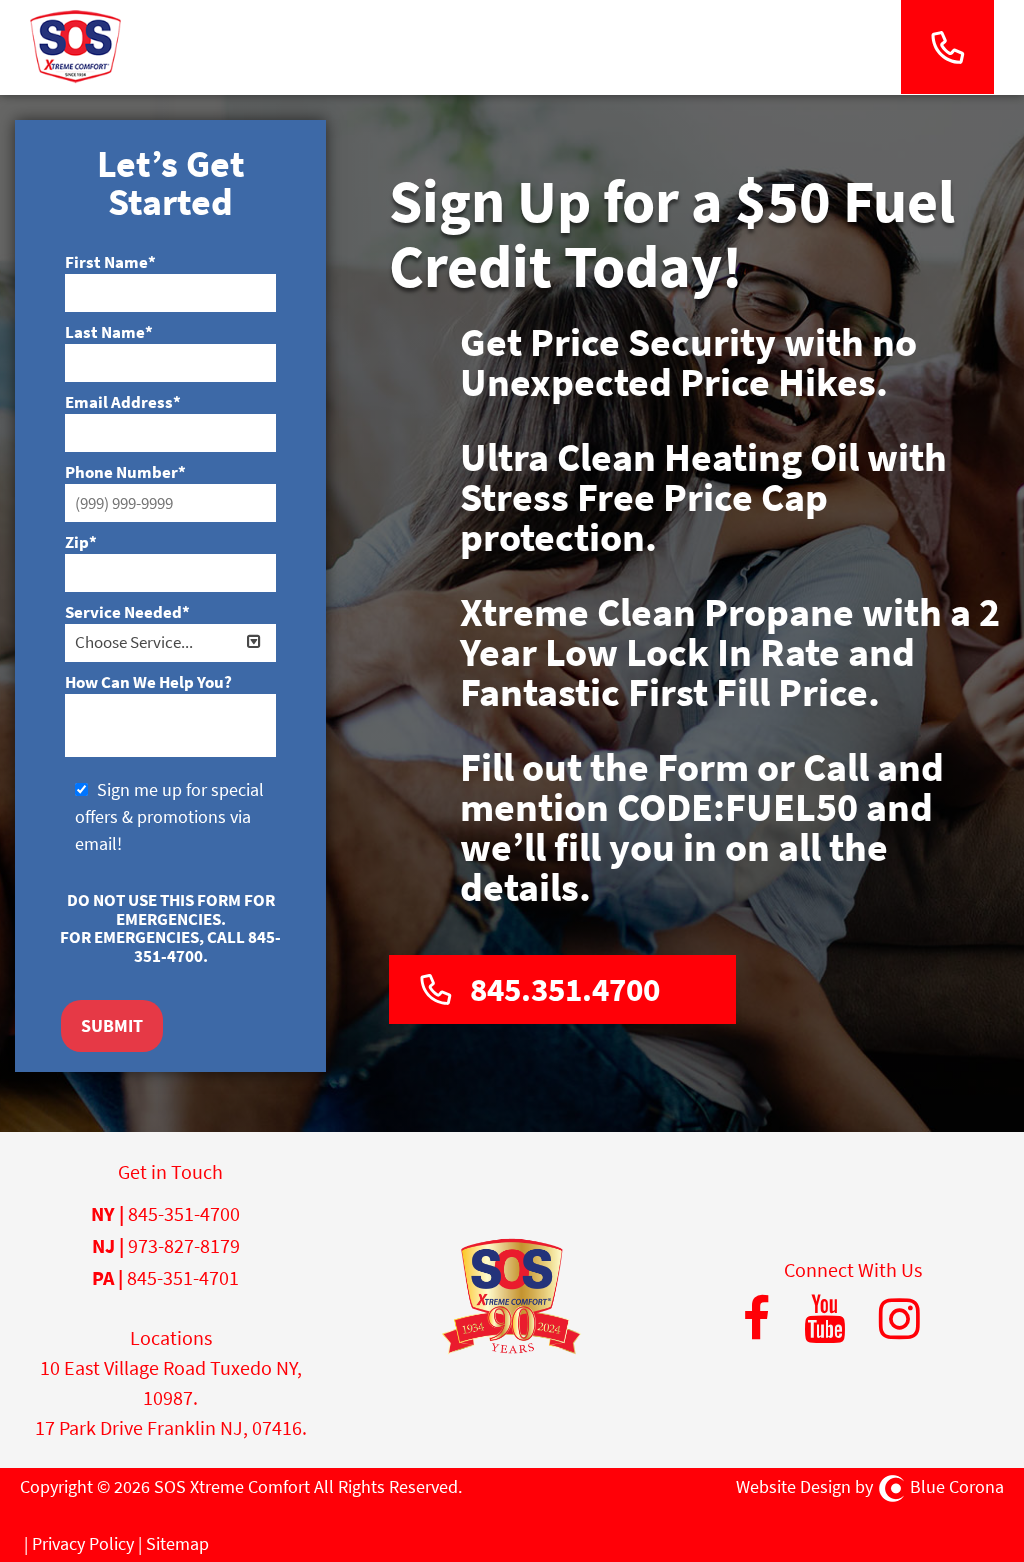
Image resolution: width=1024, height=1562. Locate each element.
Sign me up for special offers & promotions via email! (169, 816)
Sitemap (177, 1543)
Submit (112, 1025)
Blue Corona (957, 1486)
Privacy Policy (83, 1543)
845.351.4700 (565, 989)
